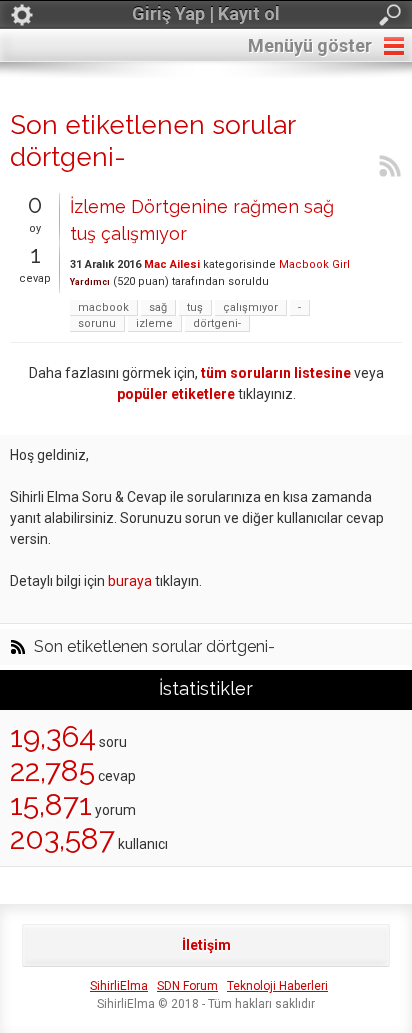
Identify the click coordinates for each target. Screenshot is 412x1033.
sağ (158, 307)
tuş (195, 307)
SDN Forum (187, 986)
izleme (154, 323)
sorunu (97, 323)
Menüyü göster (310, 45)
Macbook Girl (314, 264)
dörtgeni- (217, 323)
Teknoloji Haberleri (277, 986)
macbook (103, 307)
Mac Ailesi (172, 264)
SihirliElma (119, 986)
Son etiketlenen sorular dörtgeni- (154, 647)
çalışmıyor (250, 307)
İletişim (206, 945)
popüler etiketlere (176, 394)
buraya (130, 581)
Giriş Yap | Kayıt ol (206, 13)
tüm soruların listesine (276, 373)
